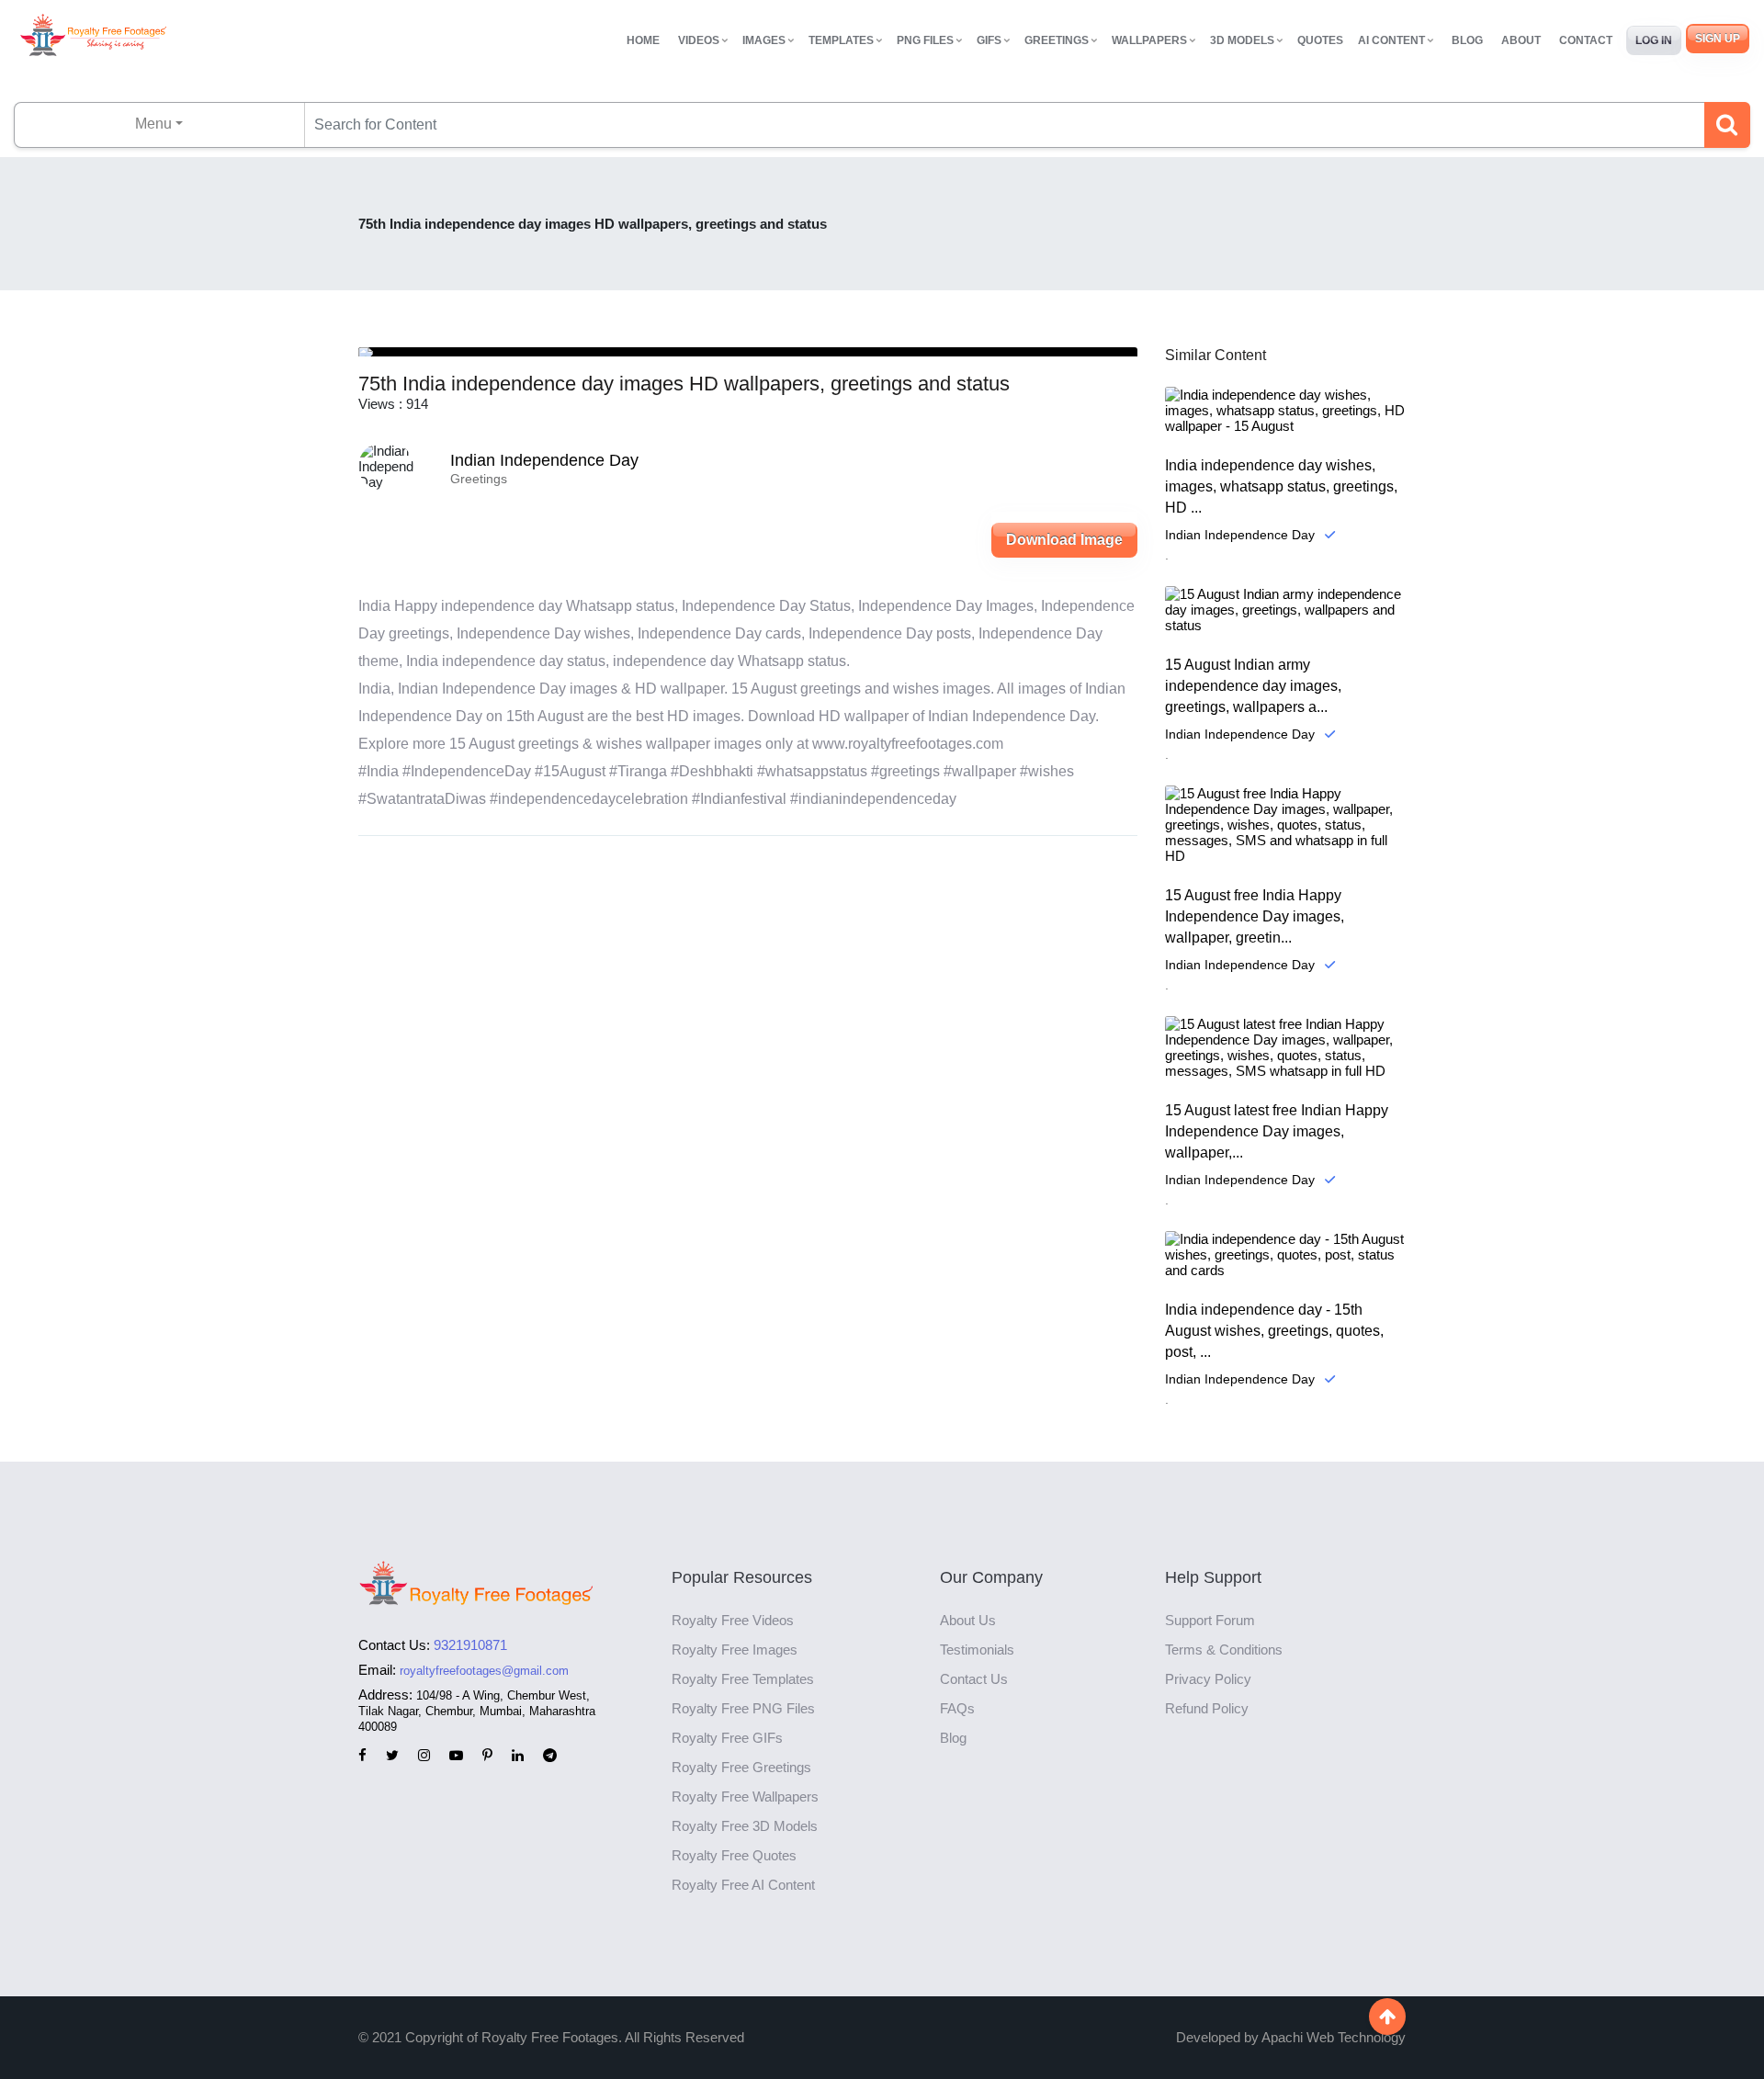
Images (764, 40)
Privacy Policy (1208, 1679)
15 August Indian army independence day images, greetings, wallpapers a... (1253, 686)
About (1521, 40)
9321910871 (470, 1645)
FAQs (957, 1708)
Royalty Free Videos (733, 1620)
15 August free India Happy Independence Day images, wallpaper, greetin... (1255, 916)
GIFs (989, 40)
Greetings (1057, 40)
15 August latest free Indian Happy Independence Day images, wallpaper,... (1277, 1131)
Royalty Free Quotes (734, 1855)
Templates (841, 40)
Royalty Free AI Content (743, 1885)
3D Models (1242, 40)
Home (643, 40)
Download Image (1064, 540)
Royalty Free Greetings (741, 1767)
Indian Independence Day (544, 460)
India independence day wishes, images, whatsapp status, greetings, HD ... (1281, 486)
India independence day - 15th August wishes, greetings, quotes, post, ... (1274, 1331)
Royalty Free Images (735, 1650)
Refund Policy (1207, 1708)
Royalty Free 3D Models (745, 1826)
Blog (1467, 40)
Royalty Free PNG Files (743, 1708)
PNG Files (925, 40)
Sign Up (1718, 39)
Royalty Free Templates (743, 1679)
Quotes (1320, 40)
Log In (1654, 40)
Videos (699, 40)
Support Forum (1210, 1620)
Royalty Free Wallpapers (745, 1797)
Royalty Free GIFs (727, 1738)
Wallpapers (1149, 40)
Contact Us (974, 1679)
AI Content (1391, 40)
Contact (1586, 40)
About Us (968, 1620)
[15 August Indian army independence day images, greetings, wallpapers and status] (1286, 610)
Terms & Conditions (1224, 1650)
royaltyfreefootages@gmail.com (484, 1671)
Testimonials (977, 1650)
